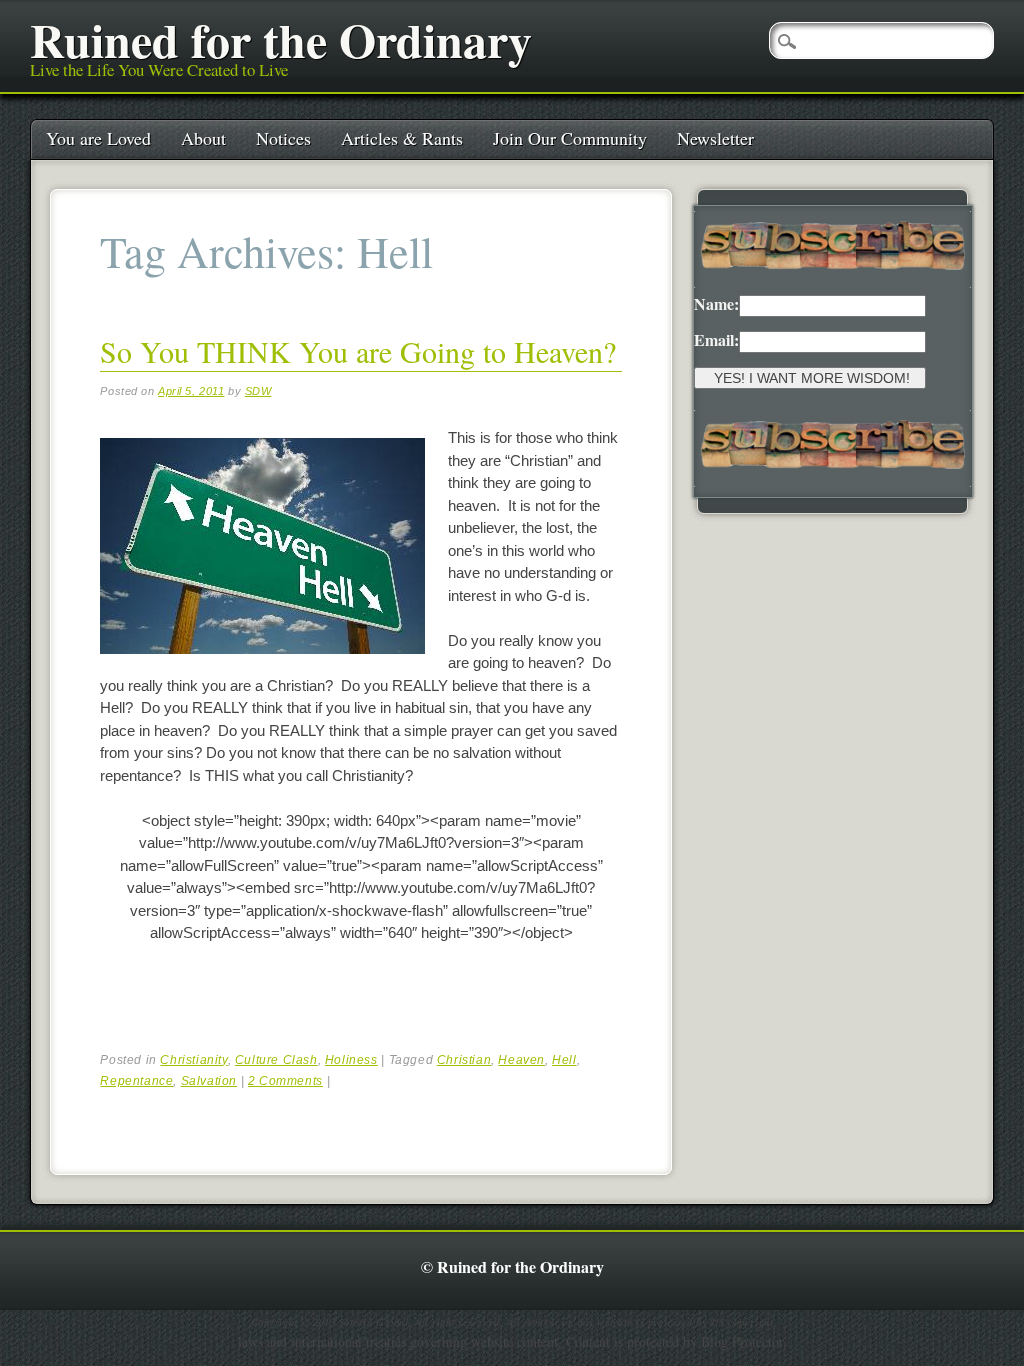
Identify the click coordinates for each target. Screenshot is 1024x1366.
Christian (464, 1060)
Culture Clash (276, 1060)
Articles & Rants (402, 138)
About (203, 138)
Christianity (193, 1060)
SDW (258, 391)
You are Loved (98, 138)
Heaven (521, 1060)
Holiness (351, 1060)
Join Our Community (570, 138)
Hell (564, 1060)
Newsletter (715, 138)
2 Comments (285, 1081)
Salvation (209, 1081)
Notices (283, 138)
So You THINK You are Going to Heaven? (358, 351)
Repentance (136, 1081)
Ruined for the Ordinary (281, 39)
